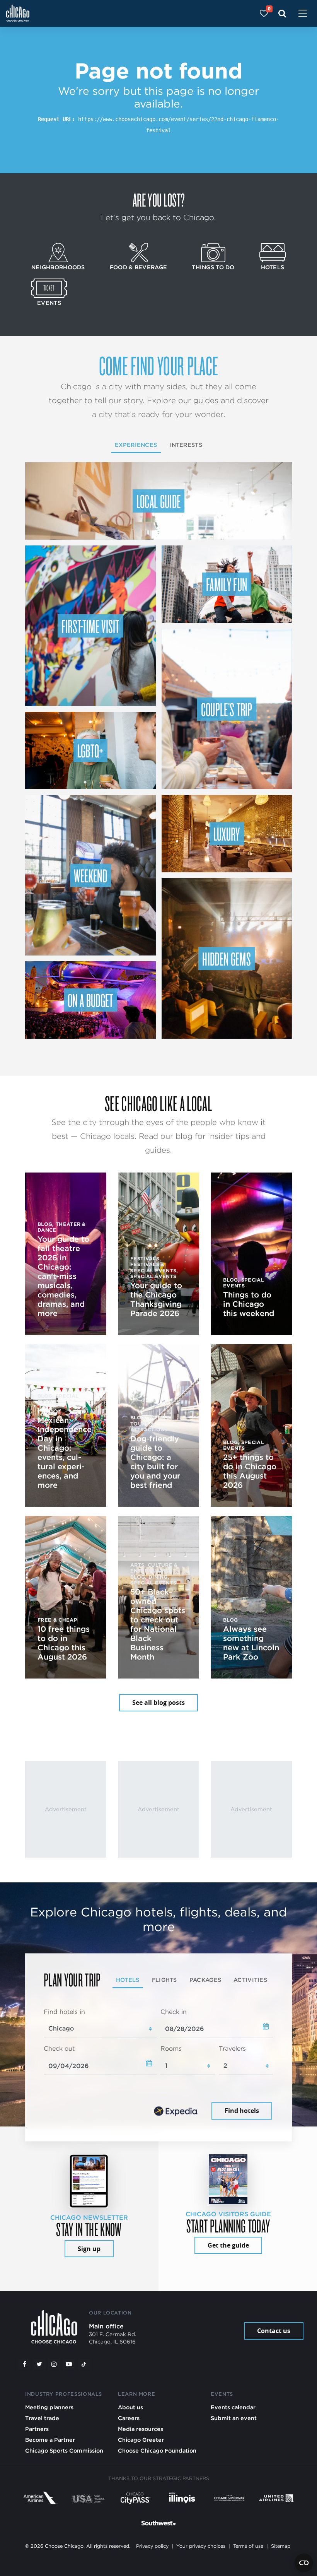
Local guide (159, 501)
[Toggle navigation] (303, 14)
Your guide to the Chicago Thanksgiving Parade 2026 (156, 1299)
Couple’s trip (227, 709)
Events (49, 303)
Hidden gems (227, 959)
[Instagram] (54, 2364)
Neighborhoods (58, 267)
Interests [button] (186, 445)
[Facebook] (24, 2364)
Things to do (213, 267)
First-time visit (90, 626)
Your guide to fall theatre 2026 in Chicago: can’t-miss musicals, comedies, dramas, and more (63, 1276)
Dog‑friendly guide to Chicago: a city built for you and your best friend (155, 1462)
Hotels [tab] (128, 1980)
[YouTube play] (69, 2364)
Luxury (227, 834)
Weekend (90, 875)
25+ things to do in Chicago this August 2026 (250, 1471)
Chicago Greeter (141, 2440)
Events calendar (233, 2407)
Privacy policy (152, 2546)
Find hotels (242, 2111)
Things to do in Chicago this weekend (249, 1304)
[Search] (282, 13)
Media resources (141, 2429)
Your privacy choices (201, 2546)
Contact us (274, 2331)
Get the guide (228, 2245)
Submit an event (234, 2418)
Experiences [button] (136, 445)
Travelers (232, 2049)
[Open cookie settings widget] (304, 2563)
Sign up (89, 2249)
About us (130, 2407)
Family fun (227, 584)
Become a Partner (50, 2440)
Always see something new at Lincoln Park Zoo (251, 1643)
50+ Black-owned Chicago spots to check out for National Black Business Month (158, 1624)
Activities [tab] (250, 1980)
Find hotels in (64, 2012)
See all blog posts (158, 1703)
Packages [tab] (205, 1980)
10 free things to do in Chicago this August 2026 (64, 1643)
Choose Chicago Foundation (157, 2450)
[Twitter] (39, 2364)
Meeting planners (49, 2407)
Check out (59, 2049)
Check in (174, 2012)
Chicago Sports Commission (64, 2450)
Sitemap (281, 2546)
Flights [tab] (164, 1980)
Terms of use (248, 2546)
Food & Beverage (138, 267)
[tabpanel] (158, 2065)
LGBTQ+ (90, 750)
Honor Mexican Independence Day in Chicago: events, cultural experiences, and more (65, 1448)
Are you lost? (158, 200)
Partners (37, 2429)
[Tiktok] (84, 2364)
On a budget (90, 1000)
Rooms (171, 2049)
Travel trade (42, 2418)
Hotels (273, 267)
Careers (129, 2418)
